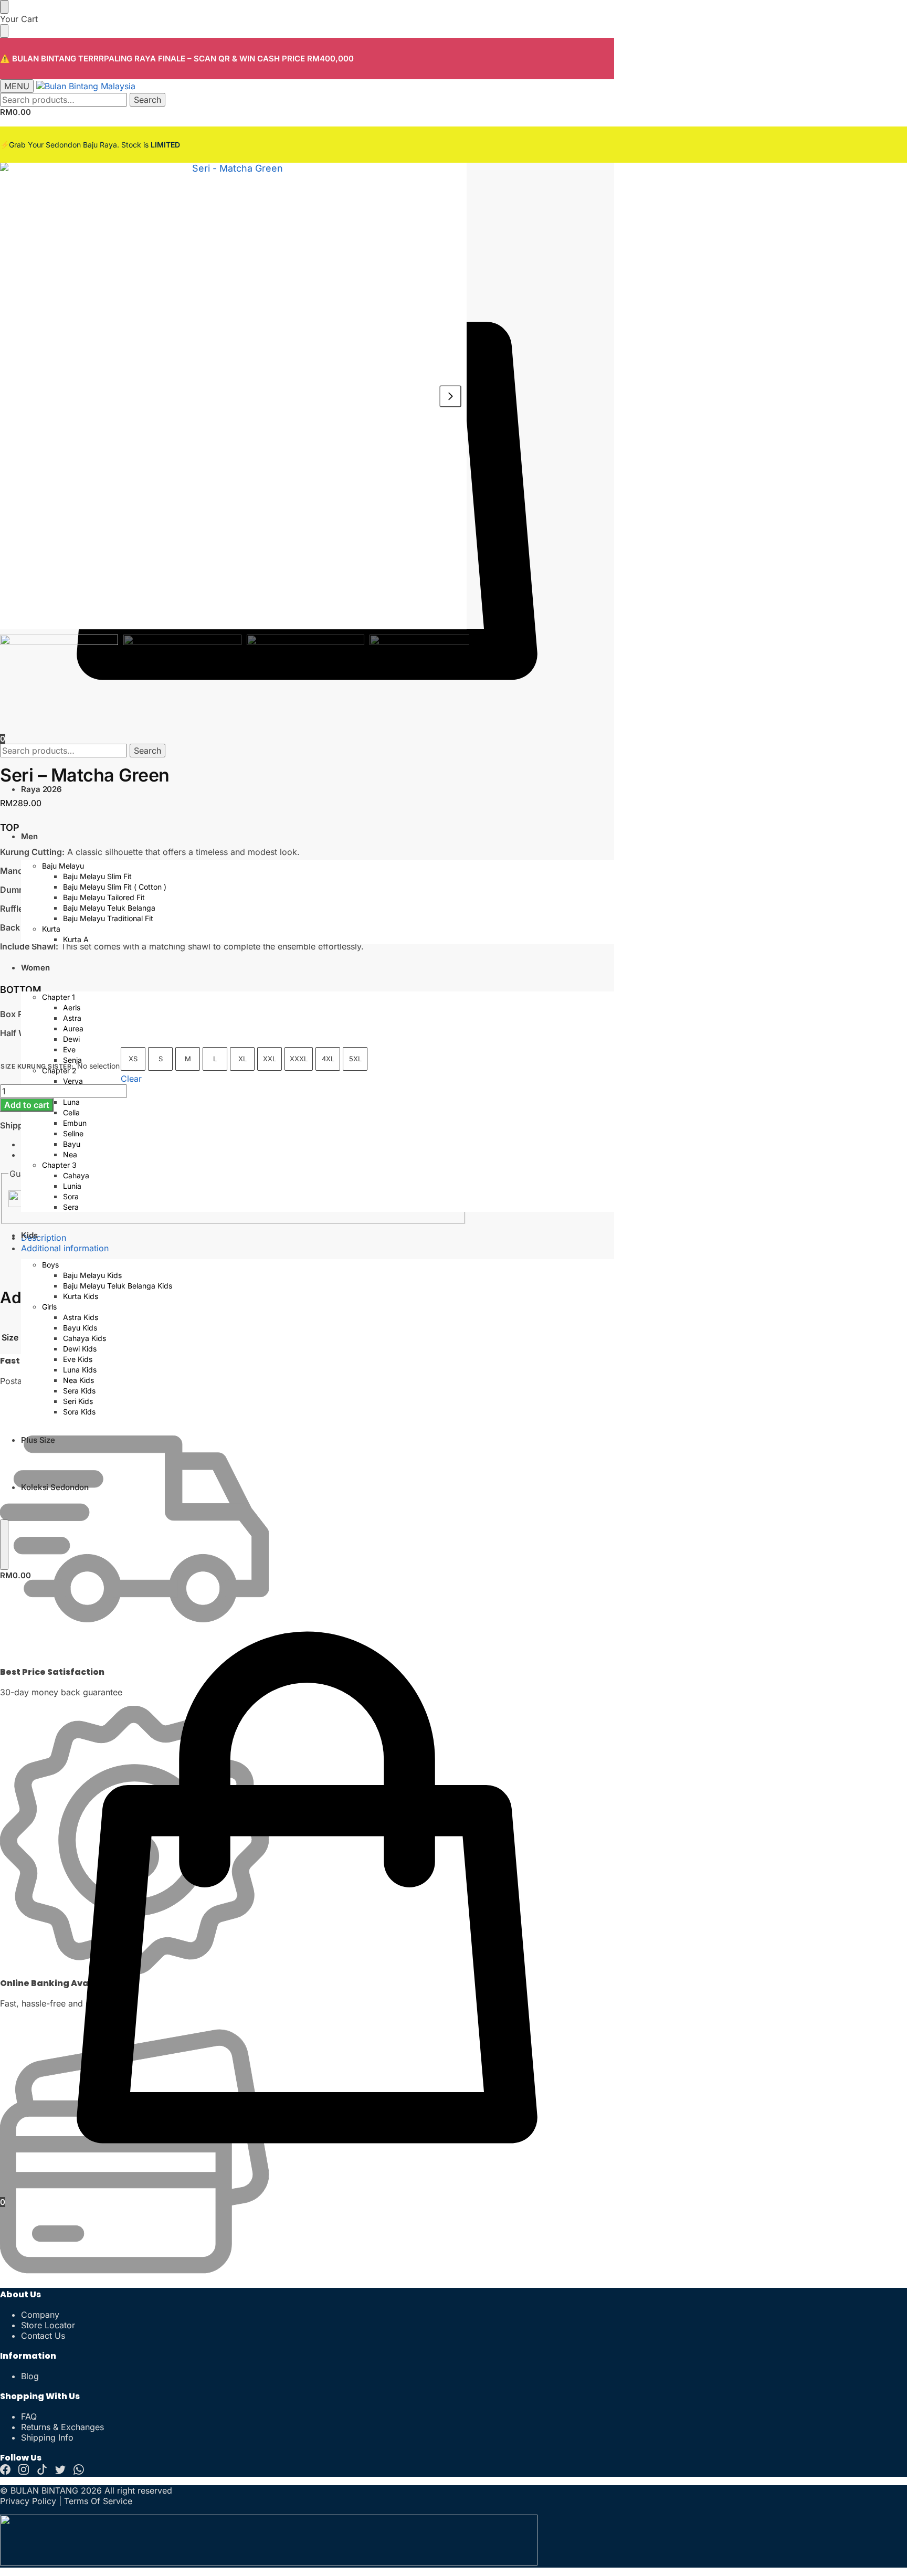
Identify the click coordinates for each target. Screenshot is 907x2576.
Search (147, 100)
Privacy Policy (28, 2501)
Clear (131, 1079)
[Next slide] (450, 396)
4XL (328, 1059)
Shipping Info (47, 2437)
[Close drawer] (4, 31)
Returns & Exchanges (62, 2427)
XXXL (299, 1059)
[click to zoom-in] (233, 396)
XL (242, 1059)
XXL (270, 1059)
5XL (355, 1059)
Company (40, 2315)
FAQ (29, 2416)
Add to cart (27, 1105)
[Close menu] (4, 7)
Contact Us (43, 2336)
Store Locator (48, 2325)
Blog (30, 2376)
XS (133, 1059)
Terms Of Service (98, 2501)
